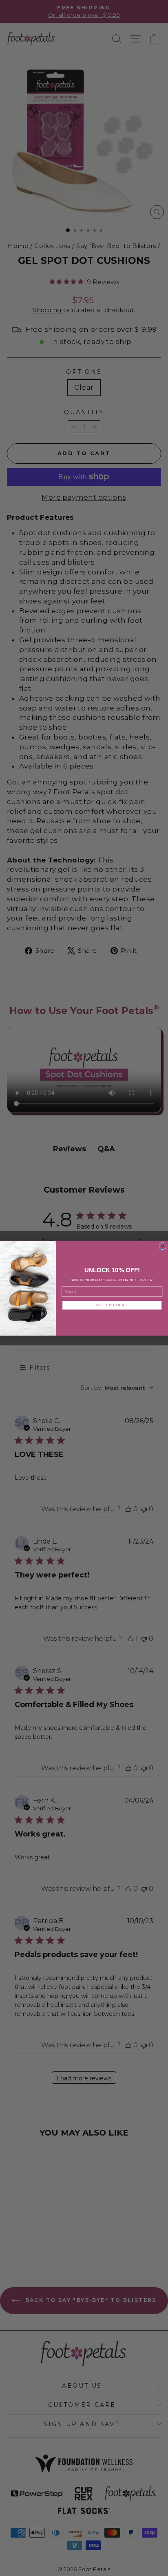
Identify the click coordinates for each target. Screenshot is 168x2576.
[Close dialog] (163, 1246)
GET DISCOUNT (112, 1305)
